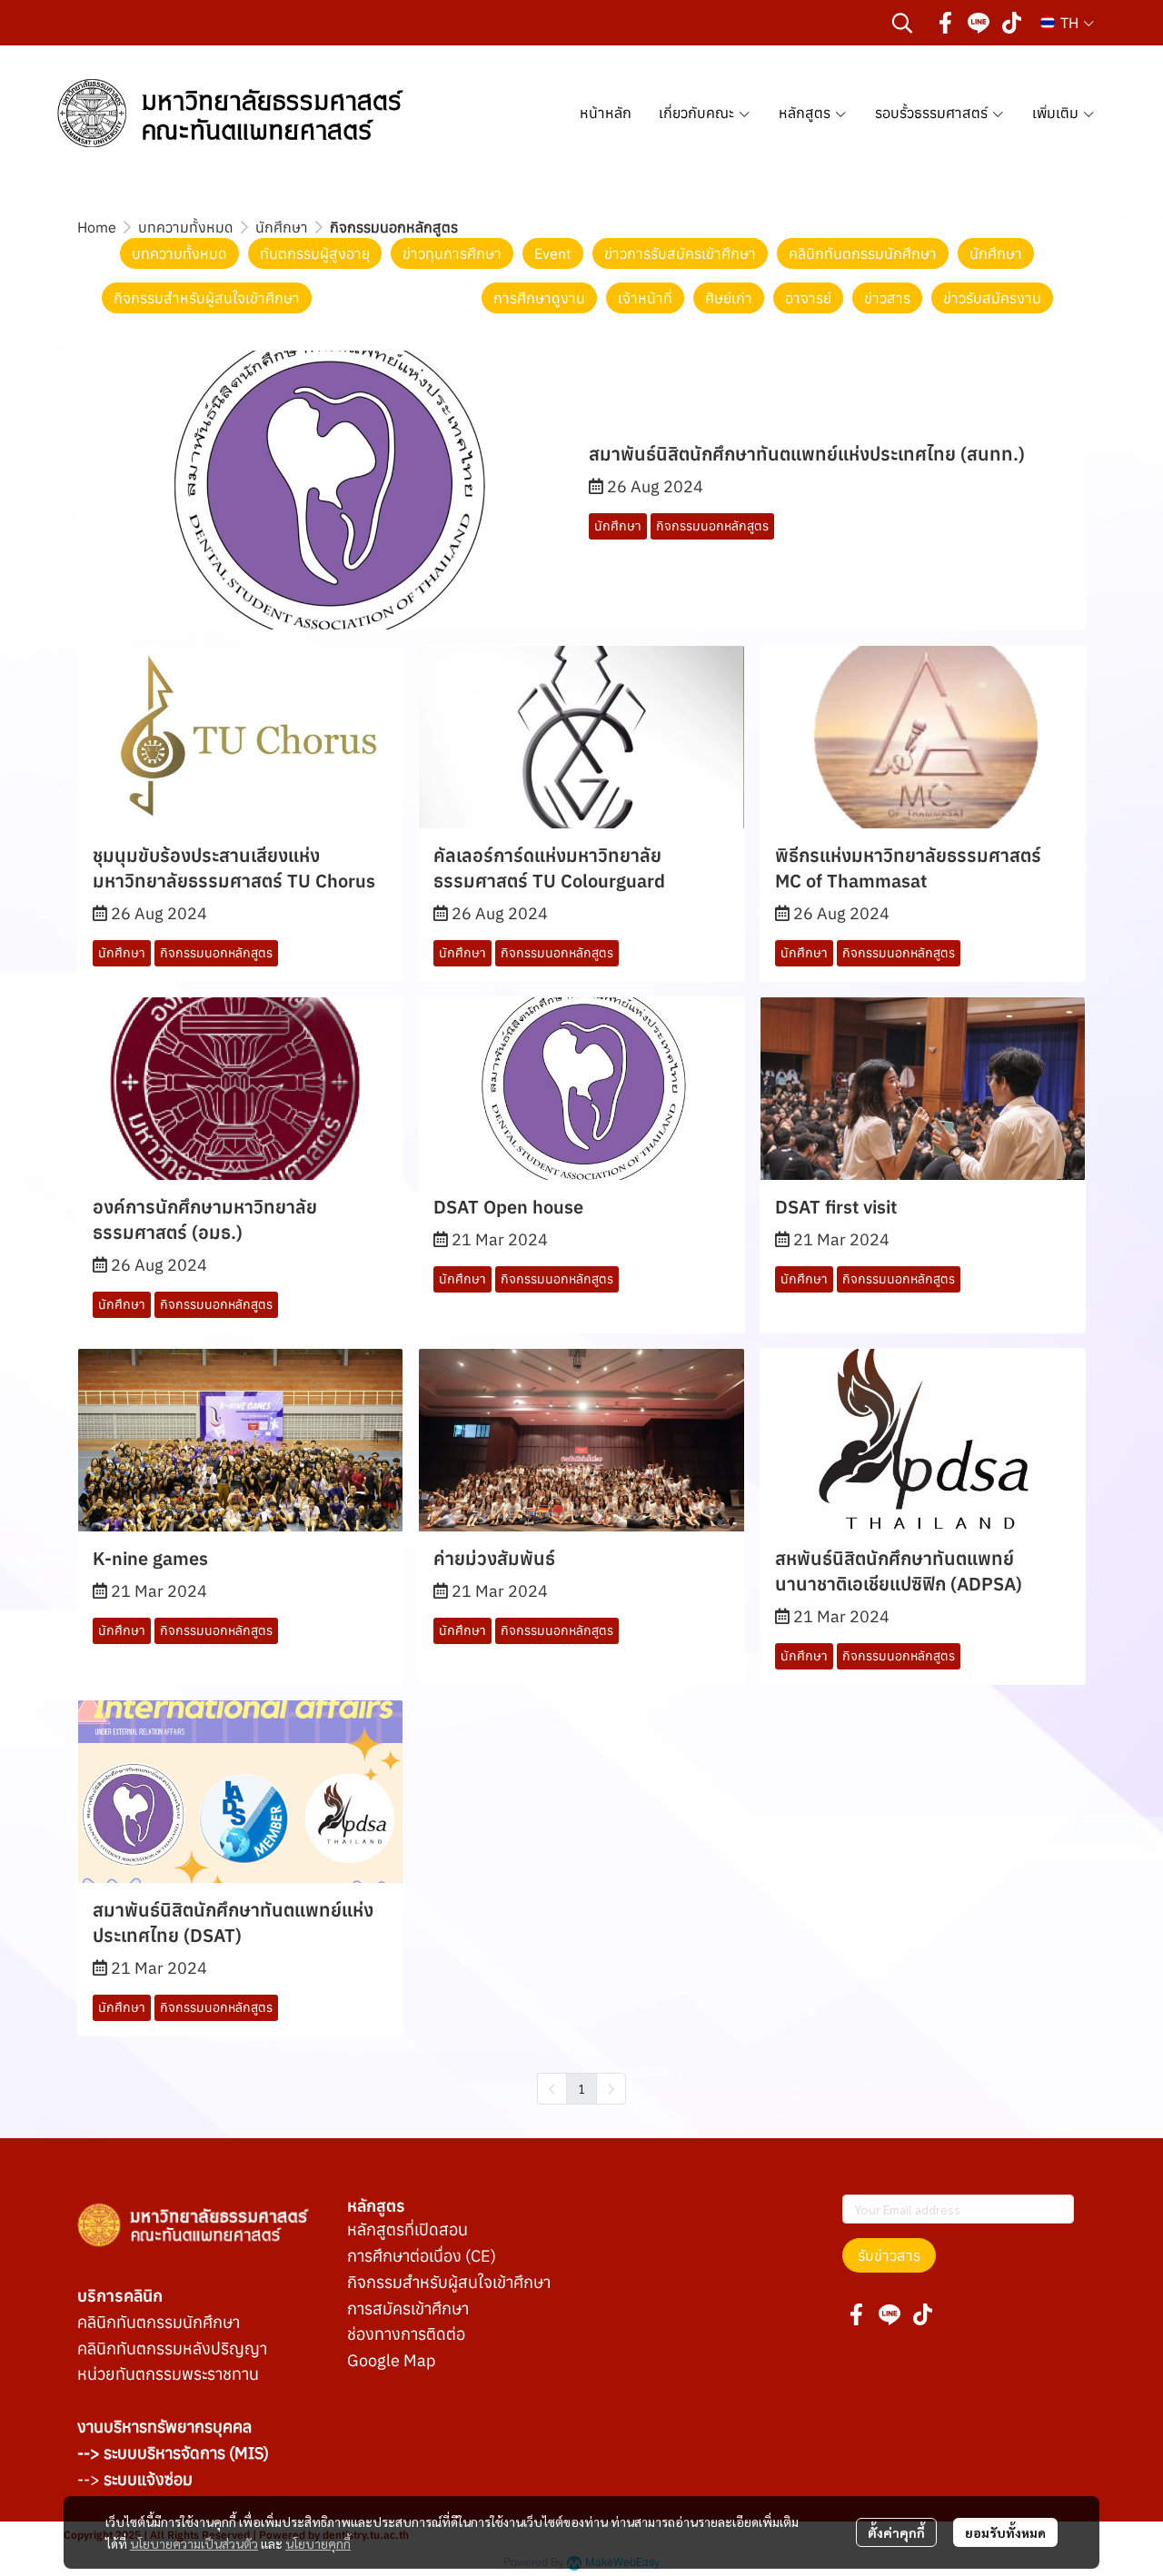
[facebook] (946, 23)
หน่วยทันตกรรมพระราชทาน (168, 2374)
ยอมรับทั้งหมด (1005, 2532)
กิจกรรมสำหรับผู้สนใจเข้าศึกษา (449, 2282)
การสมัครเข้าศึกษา (408, 2308)
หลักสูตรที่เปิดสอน (408, 2229)
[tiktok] (1011, 23)
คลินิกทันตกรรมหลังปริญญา (172, 2348)
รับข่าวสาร (889, 2255)
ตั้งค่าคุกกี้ (896, 2532)
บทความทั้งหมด (186, 227)
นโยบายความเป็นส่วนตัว (194, 2543)
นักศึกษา (282, 227)
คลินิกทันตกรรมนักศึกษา (159, 2322)
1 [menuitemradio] (581, 2088)
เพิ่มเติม (1057, 113)
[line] (979, 23)
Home (97, 227)
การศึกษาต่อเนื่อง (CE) (422, 2256)
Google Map (391, 2360)
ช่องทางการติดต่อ (406, 2334)
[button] (902, 23)
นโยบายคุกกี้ (318, 2543)
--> (135, 2479)
